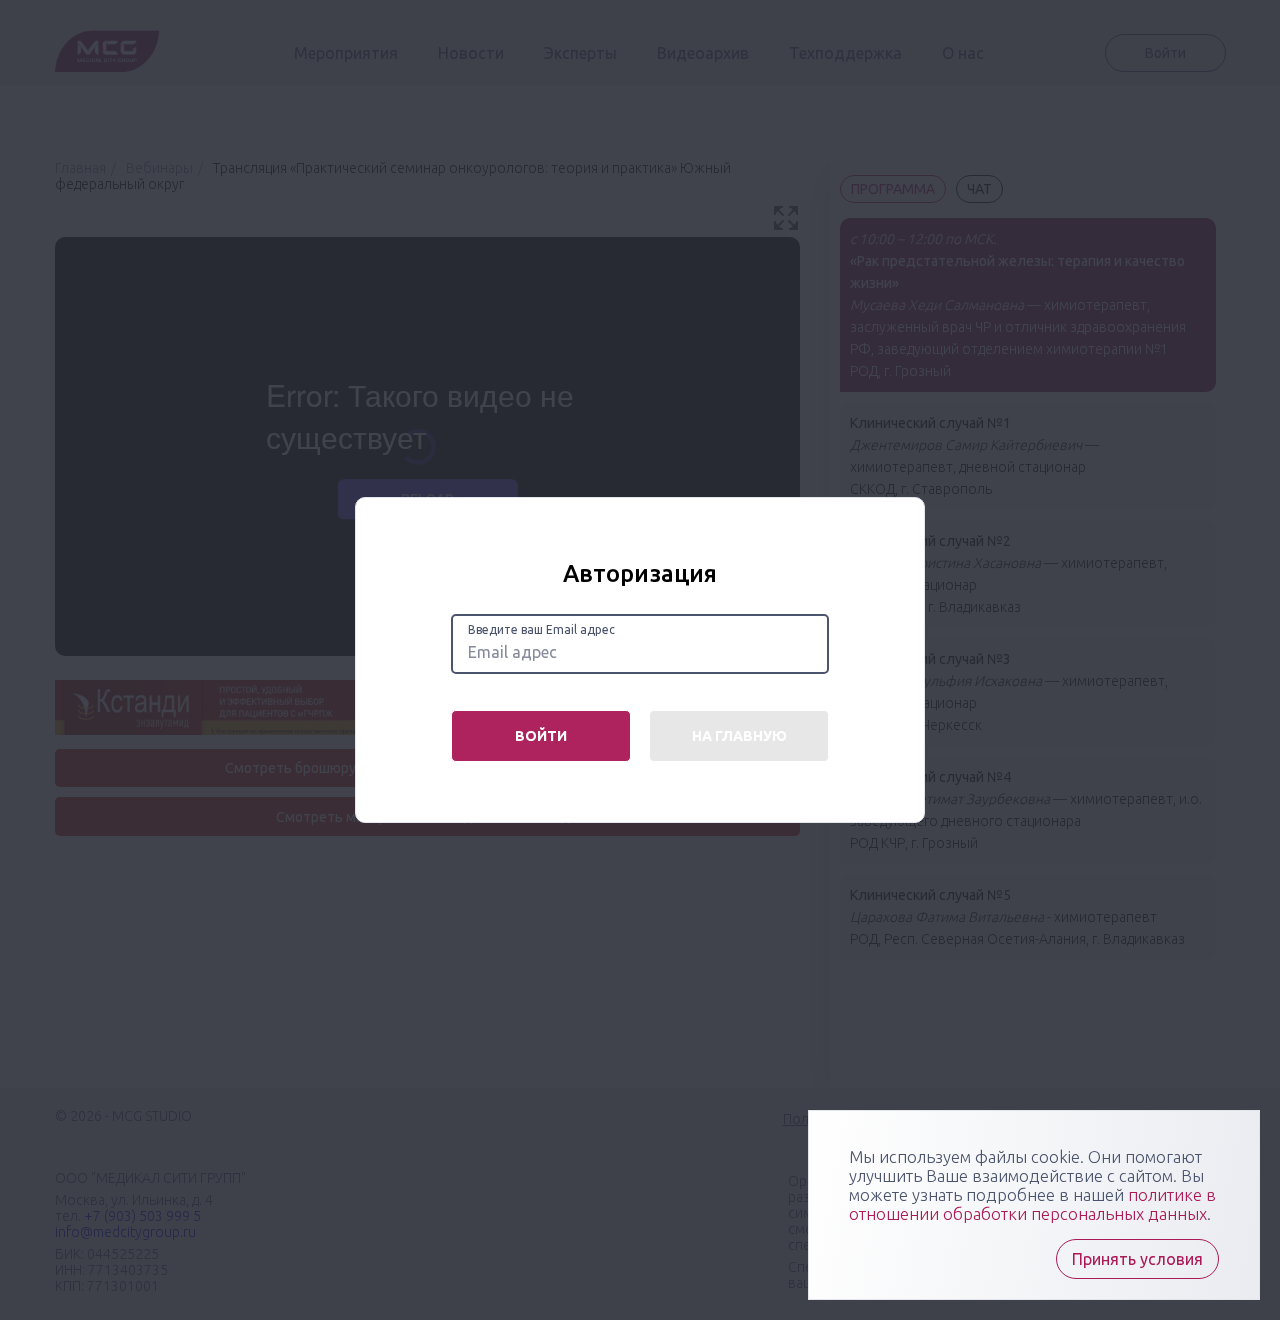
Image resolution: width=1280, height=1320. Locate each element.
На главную (739, 736)
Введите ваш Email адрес (541, 629)
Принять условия (1137, 1259)
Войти (541, 736)
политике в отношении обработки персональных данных (1032, 1204)
